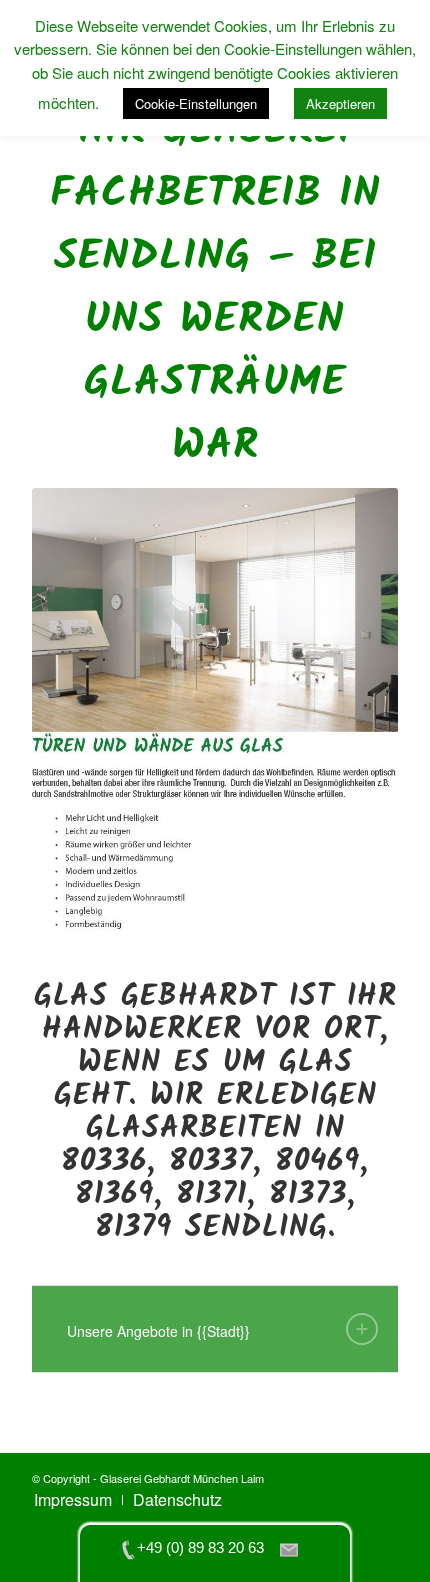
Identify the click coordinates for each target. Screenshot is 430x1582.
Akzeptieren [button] (340, 103)
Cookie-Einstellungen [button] (196, 103)
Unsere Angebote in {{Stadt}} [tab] (158, 1331)
